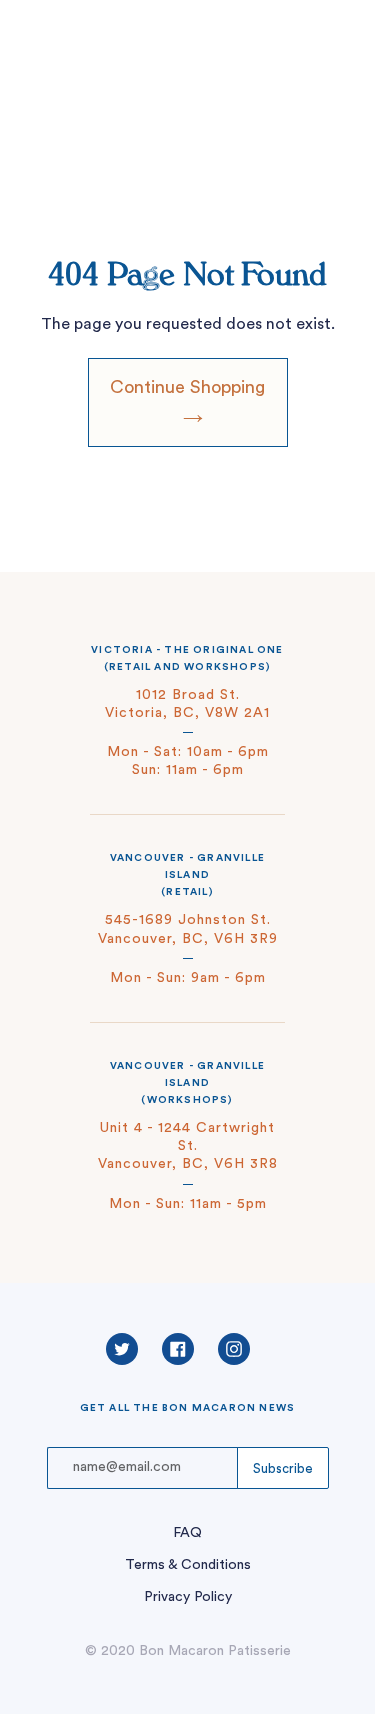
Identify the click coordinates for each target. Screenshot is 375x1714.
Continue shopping (187, 387)
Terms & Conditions (188, 1565)
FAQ (187, 1533)
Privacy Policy (188, 1597)
